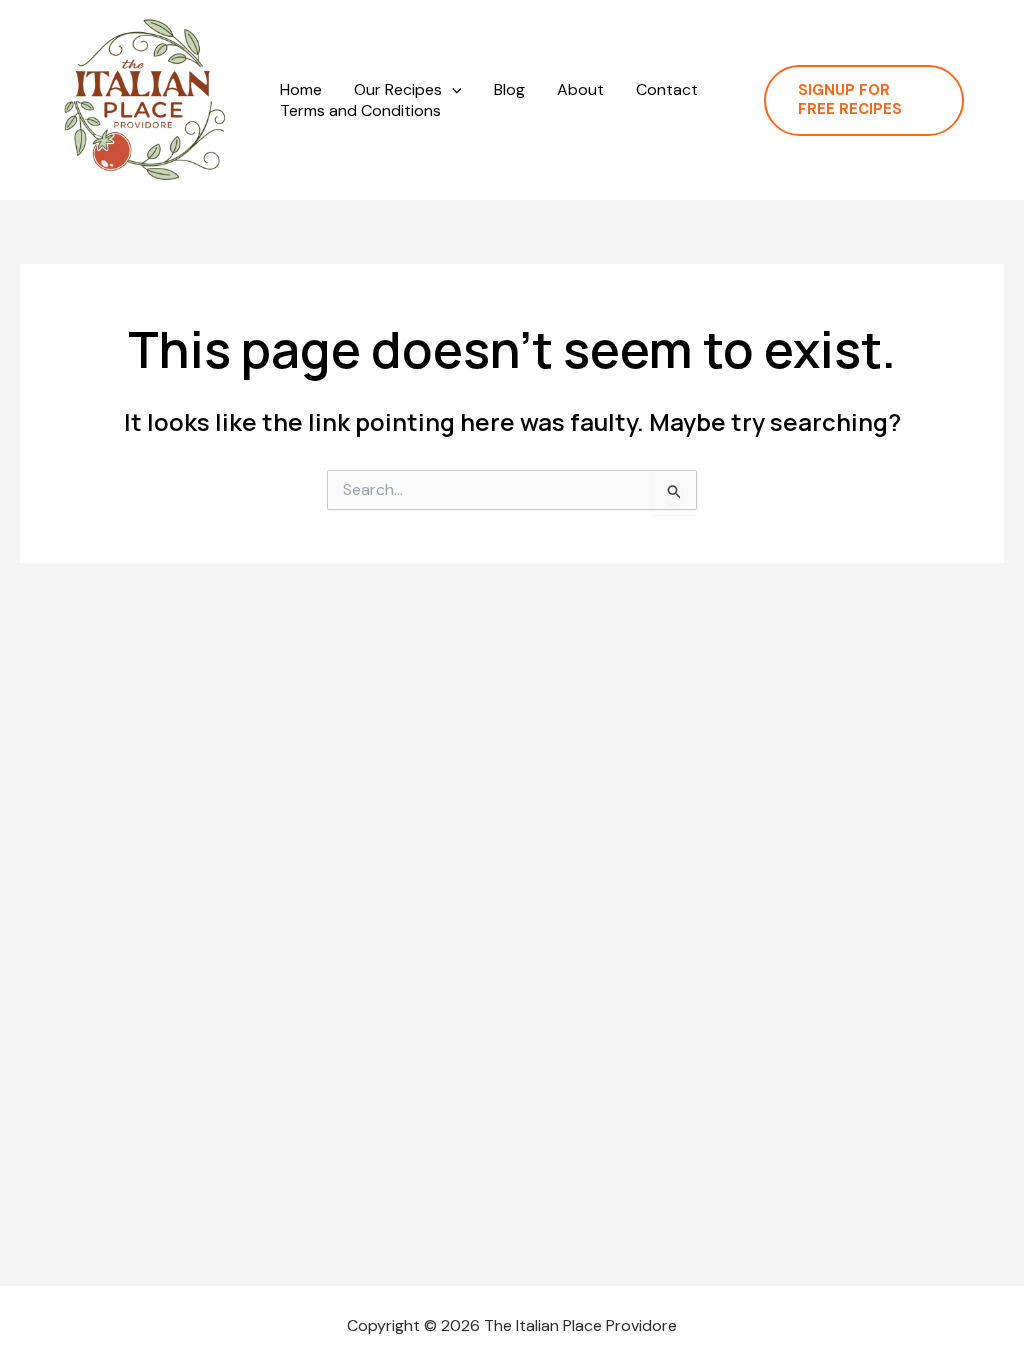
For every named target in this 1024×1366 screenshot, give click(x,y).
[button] (452, 90)
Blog (509, 90)
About (580, 90)
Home (301, 90)
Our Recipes (398, 90)
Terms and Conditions (360, 111)
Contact (667, 90)
